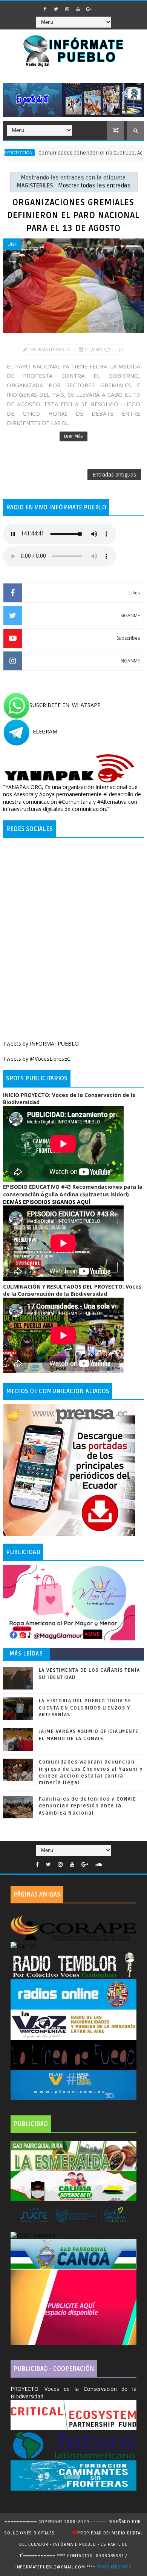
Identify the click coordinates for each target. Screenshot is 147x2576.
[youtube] (78, 9)
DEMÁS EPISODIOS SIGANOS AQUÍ (47, 1202)
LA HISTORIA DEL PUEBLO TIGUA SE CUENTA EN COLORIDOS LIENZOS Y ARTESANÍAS (85, 1708)
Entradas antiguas (114, 474)
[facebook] (45, 9)
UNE (12, 244)
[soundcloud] (99, 1865)
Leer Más (73, 436)
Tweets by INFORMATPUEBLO (41, 1044)
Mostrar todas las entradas (94, 186)
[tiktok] (100, 7)
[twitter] (56, 9)
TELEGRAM (43, 731)
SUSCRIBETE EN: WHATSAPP (65, 705)
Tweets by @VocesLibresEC (37, 1059)
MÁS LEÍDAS (26, 1654)
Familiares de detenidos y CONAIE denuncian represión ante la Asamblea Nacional (88, 1806)
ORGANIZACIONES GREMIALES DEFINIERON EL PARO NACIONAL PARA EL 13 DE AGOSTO (73, 215)
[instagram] (67, 9)
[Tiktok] (109, 1863)
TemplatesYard (114, 2567)
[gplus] (89, 9)
